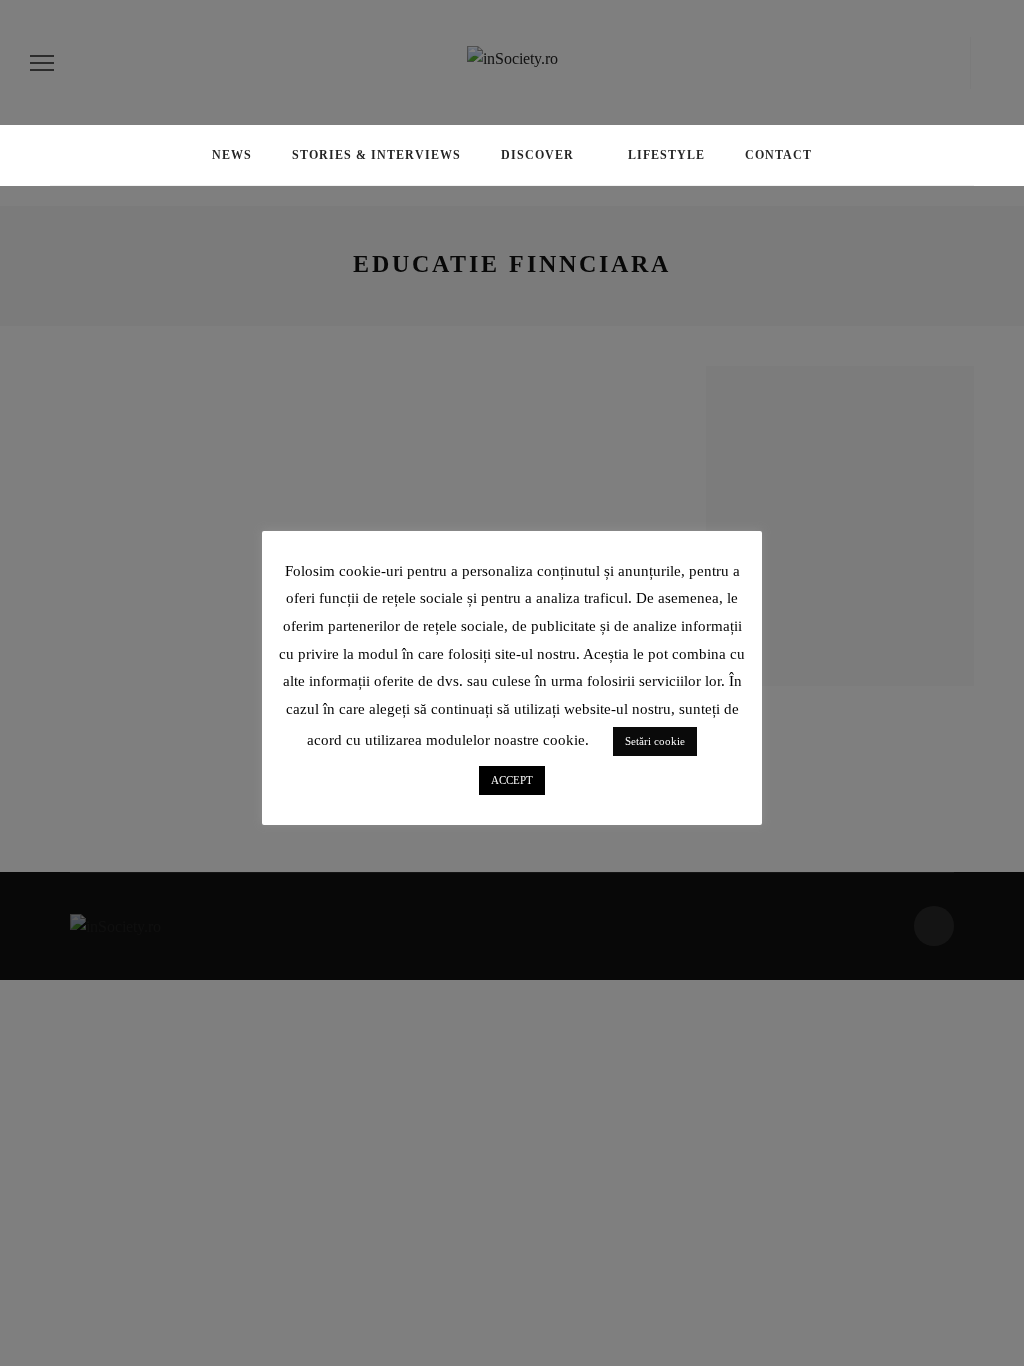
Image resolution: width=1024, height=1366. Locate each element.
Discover (537, 155)
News (232, 155)
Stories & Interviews (376, 155)
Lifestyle (666, 155)
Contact (778, 155)
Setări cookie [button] (655, 741)
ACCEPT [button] (512, 780)
